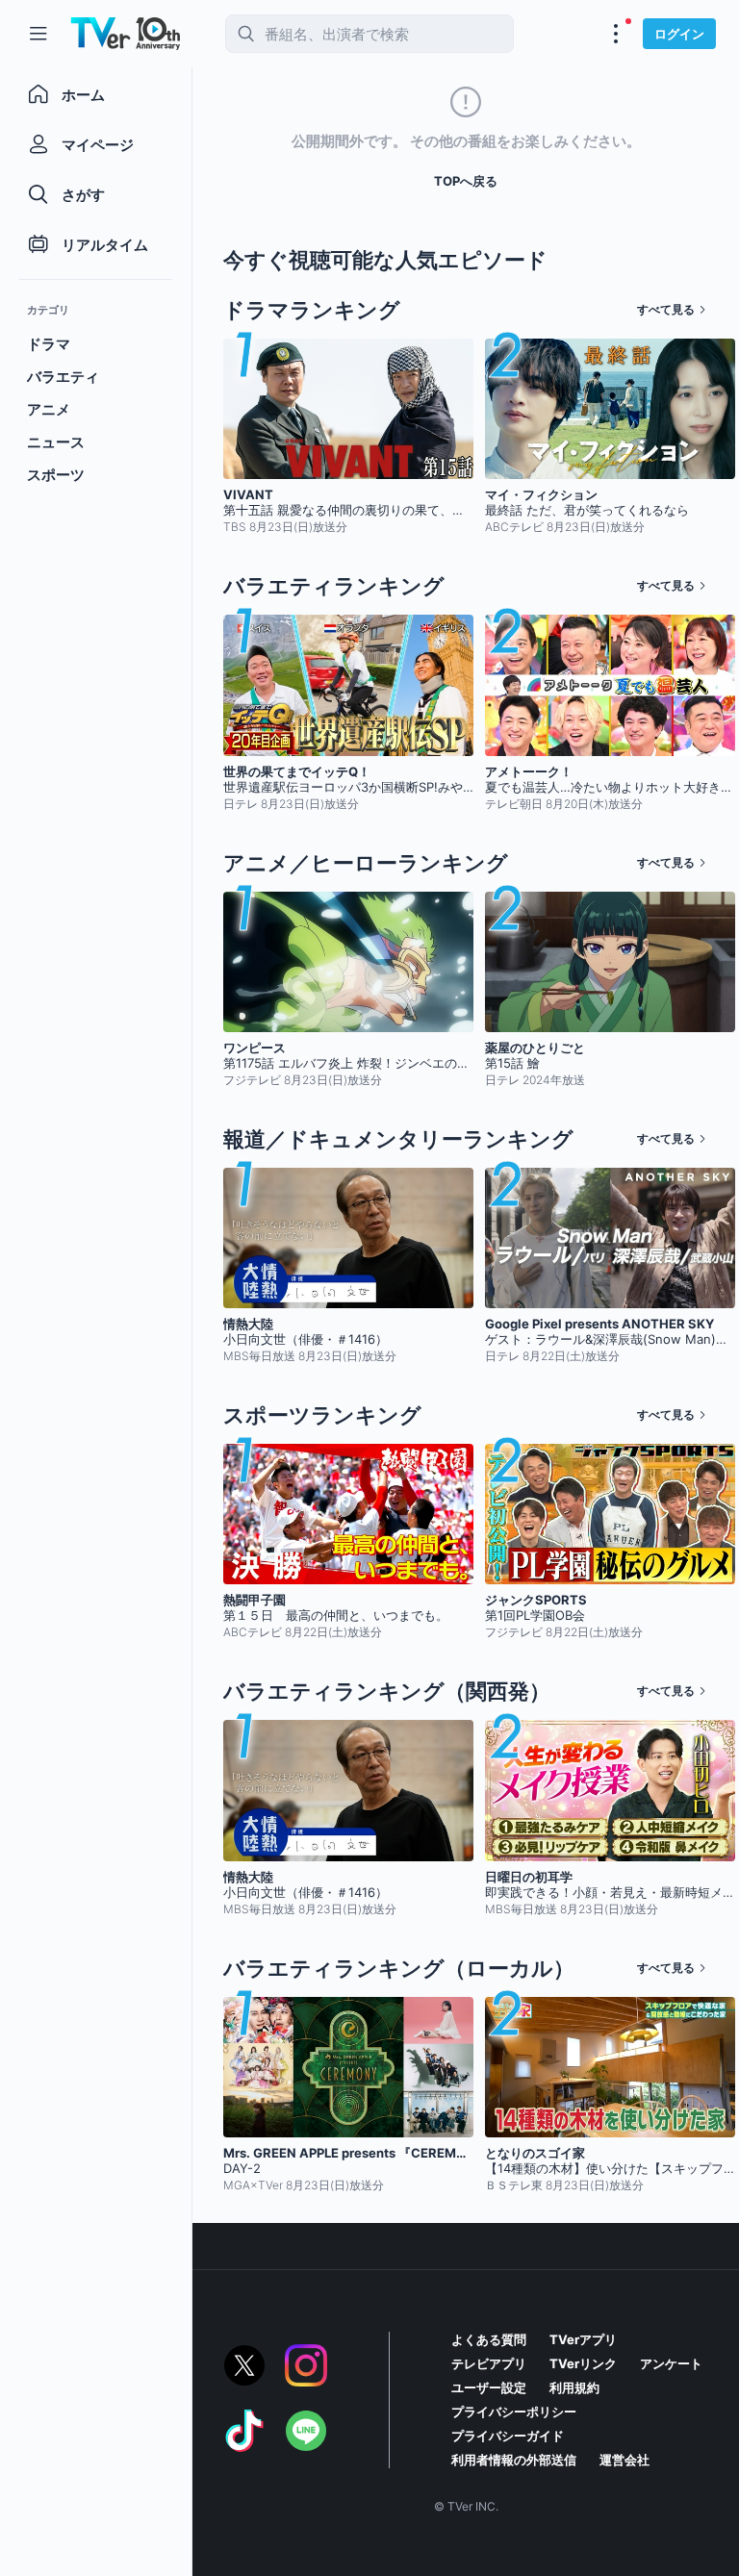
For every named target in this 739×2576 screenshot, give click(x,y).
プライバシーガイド (508, 2436)
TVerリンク (583, 2363)
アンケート (671, 2363)
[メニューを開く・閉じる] (616, 34)
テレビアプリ (489, 2363)
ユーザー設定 (489, 2387)
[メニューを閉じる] (38, 34)
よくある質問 (489, 2339)
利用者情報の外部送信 (514, 2460)
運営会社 (624, 2460)
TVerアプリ (583, 2339)
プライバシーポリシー (514, 2412)
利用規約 (574, 2387)
